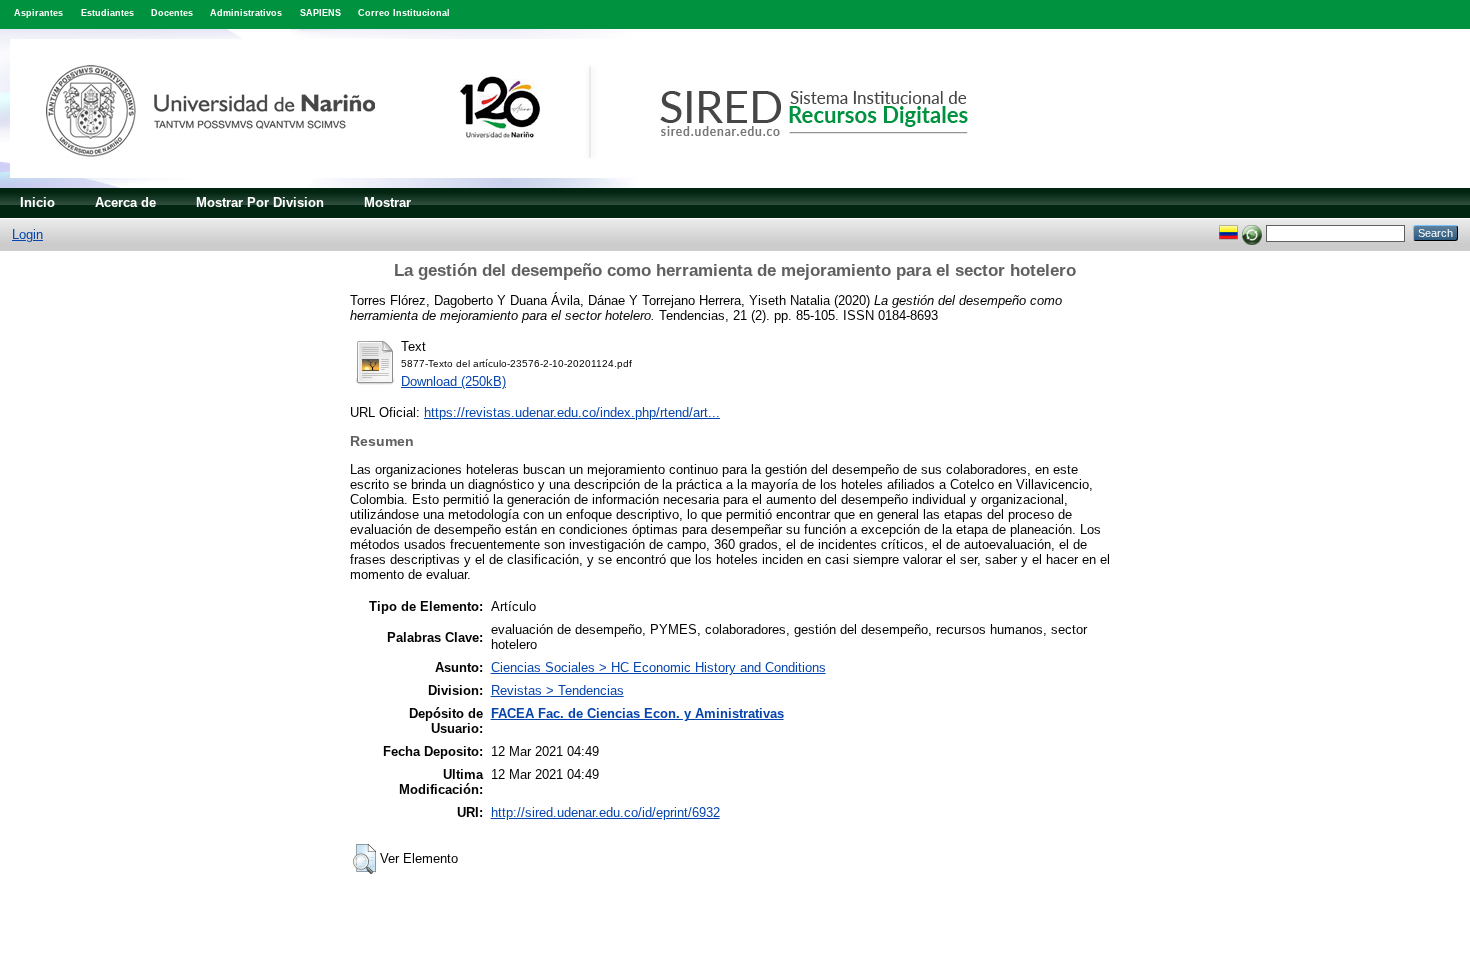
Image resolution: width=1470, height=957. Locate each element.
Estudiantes (107, 13)
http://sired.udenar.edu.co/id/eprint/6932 (605, 812)
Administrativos (246, 13)
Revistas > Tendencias (557, 690)
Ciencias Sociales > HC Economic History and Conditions (658, 667)
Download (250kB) (453, 381)
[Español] (1228, 232)
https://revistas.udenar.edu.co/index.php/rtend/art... (572, 412)
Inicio (37, 202)
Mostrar (387, 202)
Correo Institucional (404, 13)
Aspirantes (38, 13)
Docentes (172, 13)
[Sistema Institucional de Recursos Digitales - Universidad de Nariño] (522, 183)
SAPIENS (320, 13)
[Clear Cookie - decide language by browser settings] (1252, 232)
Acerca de (125, 202)
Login (27, 234)
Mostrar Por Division (260, 202)
